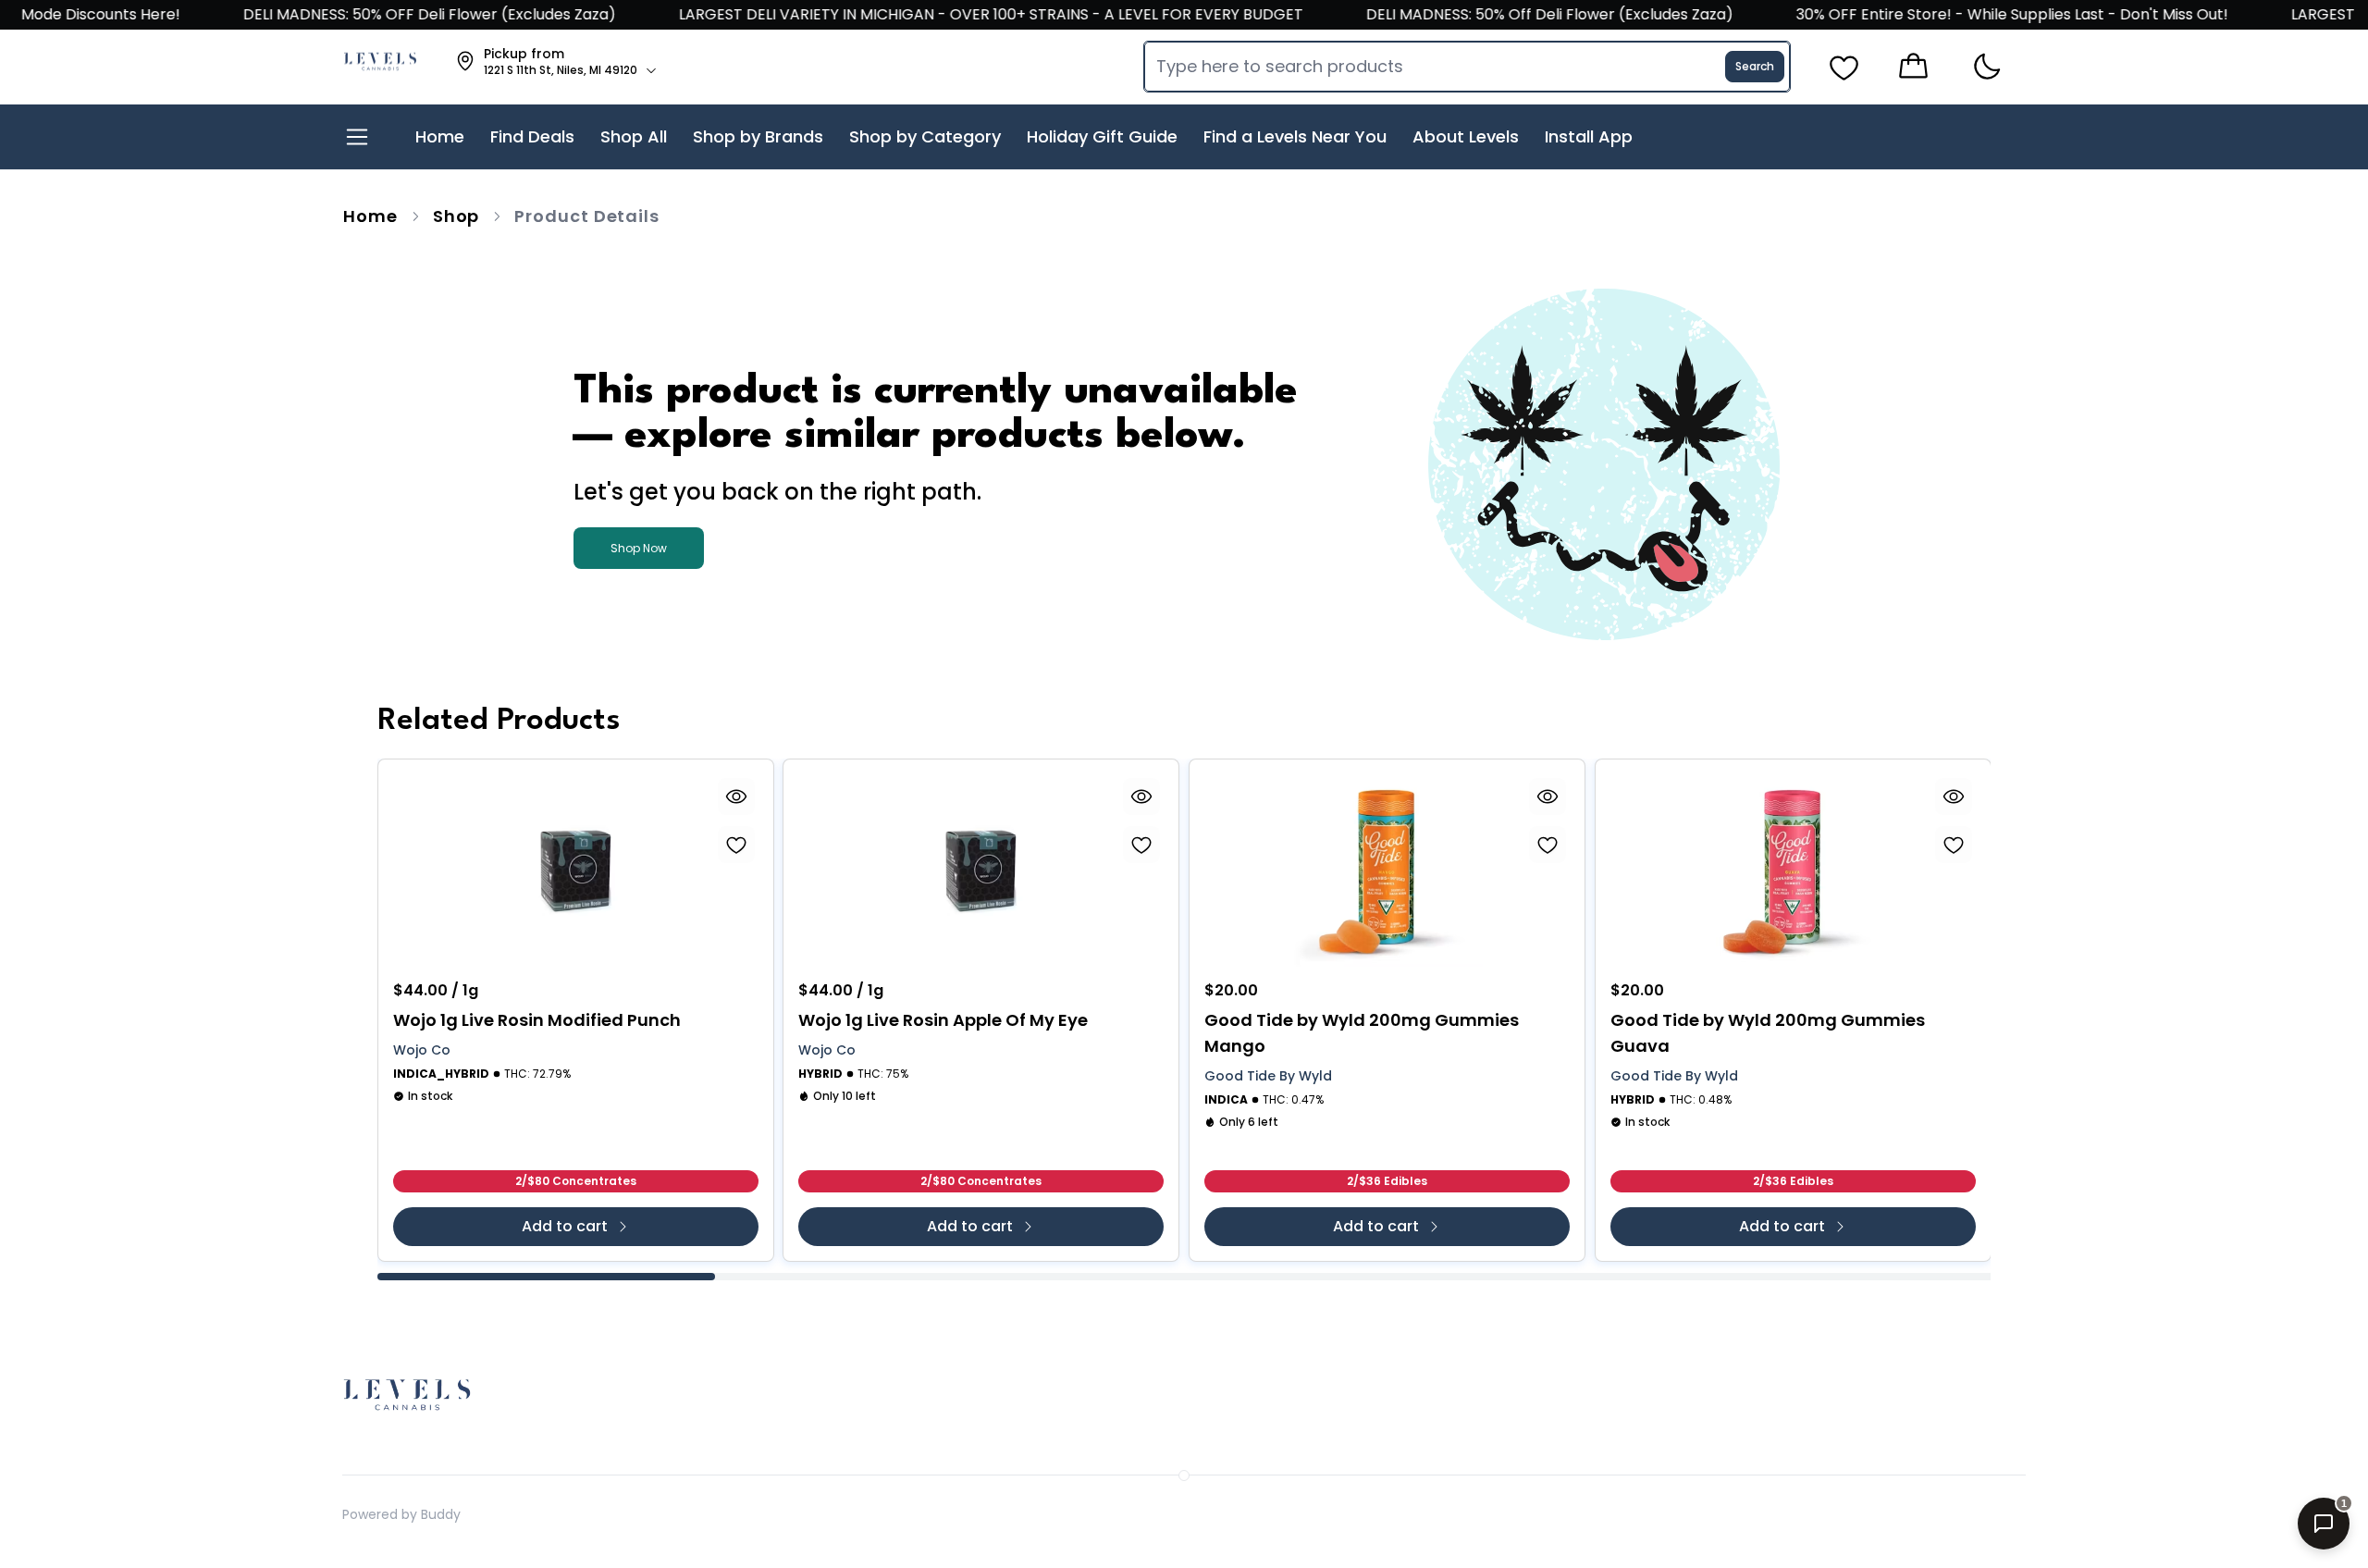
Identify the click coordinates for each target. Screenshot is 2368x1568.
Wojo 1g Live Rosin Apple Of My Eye (943, 1020)
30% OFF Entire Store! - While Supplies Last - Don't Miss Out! (1982, 14)
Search (1755, 66)
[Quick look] (735, 796)
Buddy (441, 1514)
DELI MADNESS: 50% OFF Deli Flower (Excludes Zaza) (399, 14)
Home (370, 216)
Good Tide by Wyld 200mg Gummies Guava (1768, 1033)
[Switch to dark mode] (1986, 67)
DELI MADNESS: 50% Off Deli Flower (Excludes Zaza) (1519, 14)
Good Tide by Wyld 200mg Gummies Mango (1362, 1033)
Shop (456, 216)
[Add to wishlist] (735, 845)
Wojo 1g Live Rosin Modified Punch (537, 1020)
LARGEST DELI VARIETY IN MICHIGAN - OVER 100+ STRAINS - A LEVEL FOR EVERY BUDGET (961, 14)
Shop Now (639, 548)
